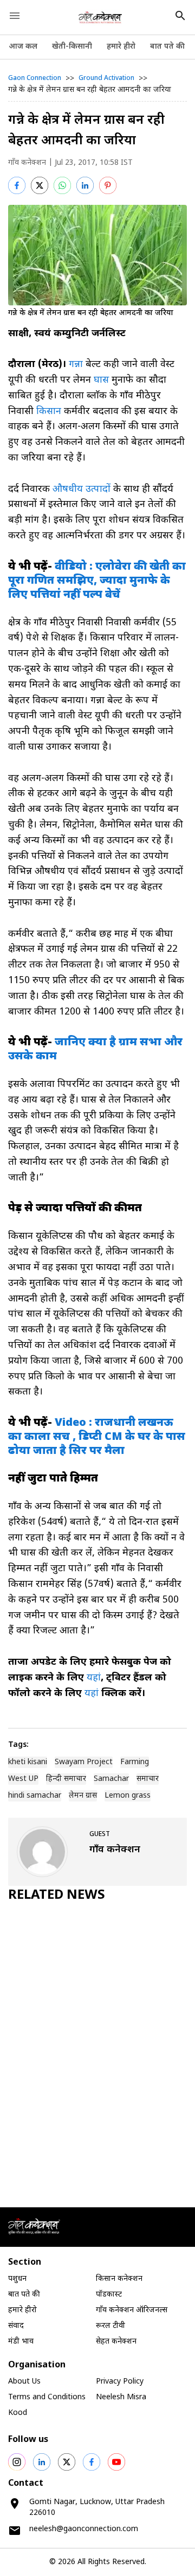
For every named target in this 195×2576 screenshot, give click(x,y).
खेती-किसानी (72, 47)
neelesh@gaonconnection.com (84, 2529)
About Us (24, 2382)
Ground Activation (106, 78)
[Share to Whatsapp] (62, 185)
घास (101, 380)
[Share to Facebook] (17, 185)
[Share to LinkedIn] (85, 185)
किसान (49, 412)
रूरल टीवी (110, 2326)
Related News (57, 1896)
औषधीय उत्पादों (82, 489)
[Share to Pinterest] (108, 185)
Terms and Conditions (47, 2397)
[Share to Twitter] (40, 185)
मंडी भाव (21, 2342)
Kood (18, 2413)
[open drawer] (15, 16)
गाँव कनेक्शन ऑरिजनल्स (132, 2310)
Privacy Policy (120, 2382)
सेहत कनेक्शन (116, 2342)
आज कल (23, 47)
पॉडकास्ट (109, 2295)
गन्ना (76, 365)
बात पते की (167, 47)
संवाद (16, 2326)
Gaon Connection (35, 78)
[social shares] (17, 2462)
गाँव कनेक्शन (27, 163)
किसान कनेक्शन (119, 2279)
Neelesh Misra (121, 2397)
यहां (94, 1678)
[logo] (100, 17)
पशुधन (17, 2279)
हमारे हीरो (121, 47)
